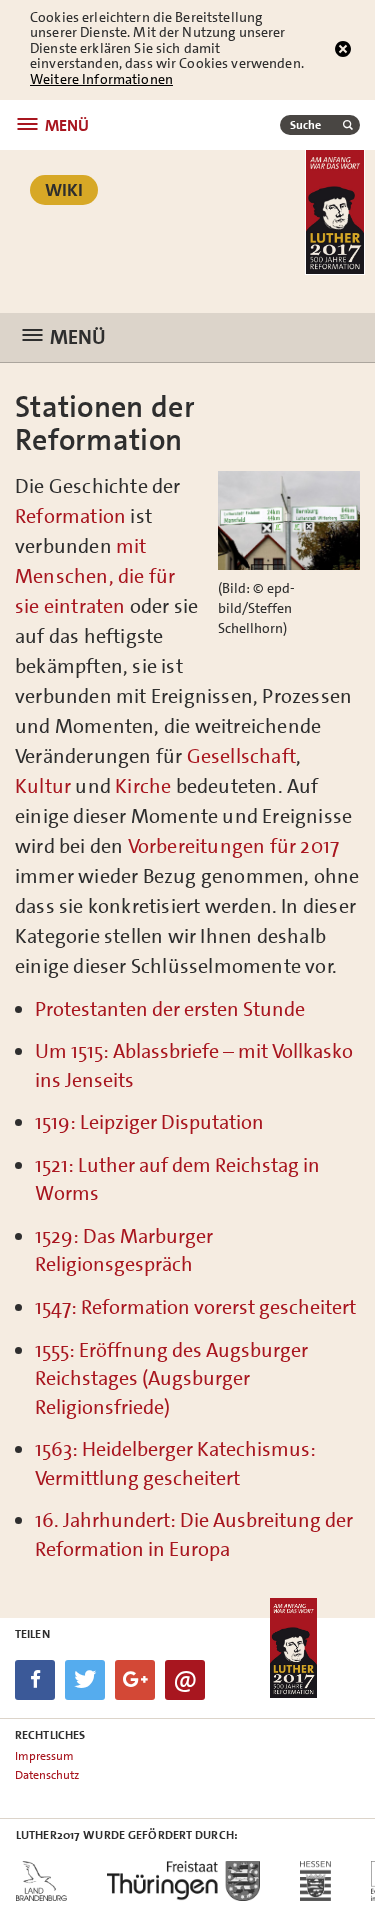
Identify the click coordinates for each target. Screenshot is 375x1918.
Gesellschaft (241, 756)
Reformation (70, 516)
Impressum (44, 1756)
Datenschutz (47, 1775)
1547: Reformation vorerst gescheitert (195, 1307)
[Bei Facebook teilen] (35, 1680)
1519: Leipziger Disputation (149, 1122)
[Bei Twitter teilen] (85, 1680)
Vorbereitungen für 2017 (234, 846)
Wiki (64, 190)
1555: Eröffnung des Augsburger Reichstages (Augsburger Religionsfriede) (171, 1378)
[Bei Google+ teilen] (135, 1680)
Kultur (45, 786)
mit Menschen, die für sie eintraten (95, 576)
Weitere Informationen (101, 79)
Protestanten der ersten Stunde (170, 1009)
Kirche (143, 786)
